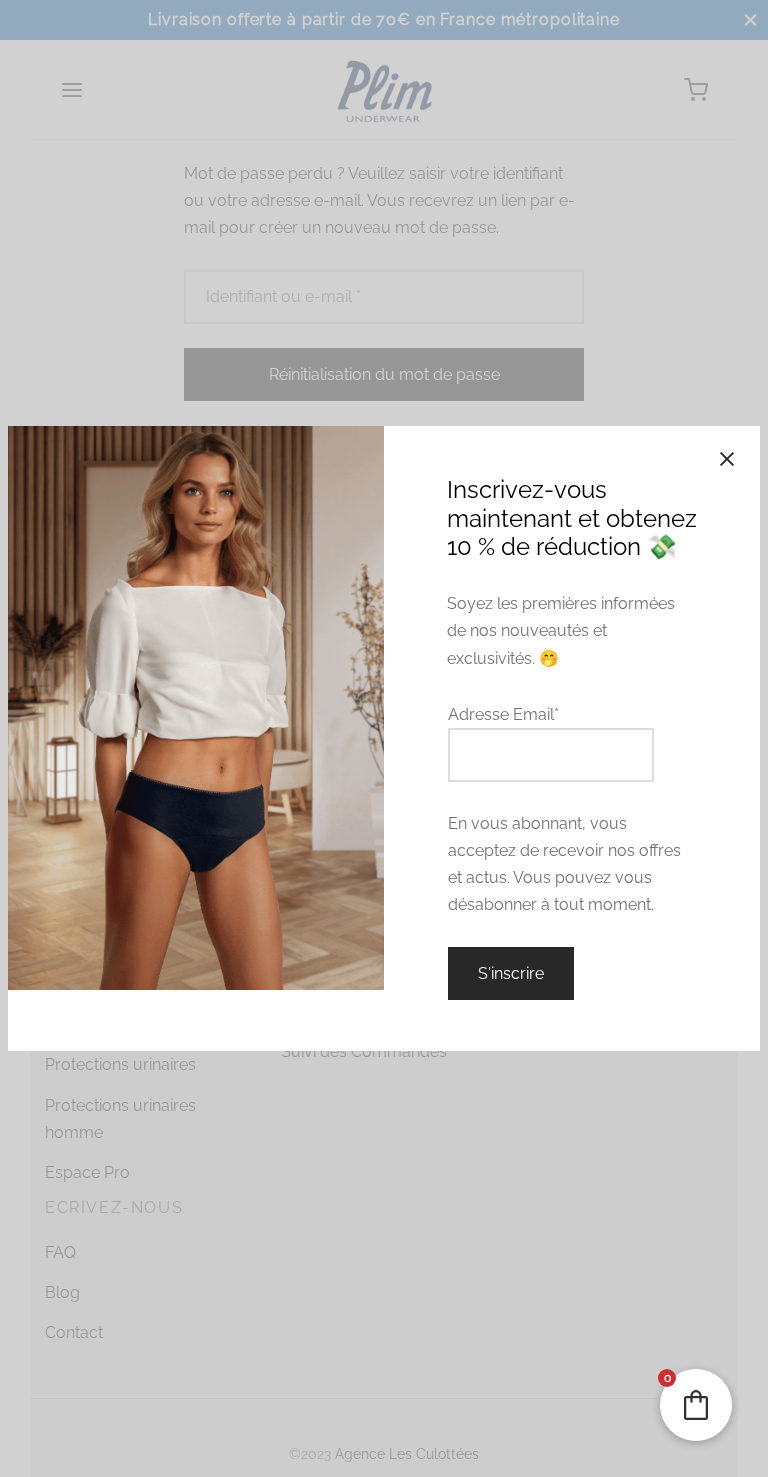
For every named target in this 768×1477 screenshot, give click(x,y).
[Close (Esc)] (727, 459)
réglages (66, 1457)
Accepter (663, 1440)
